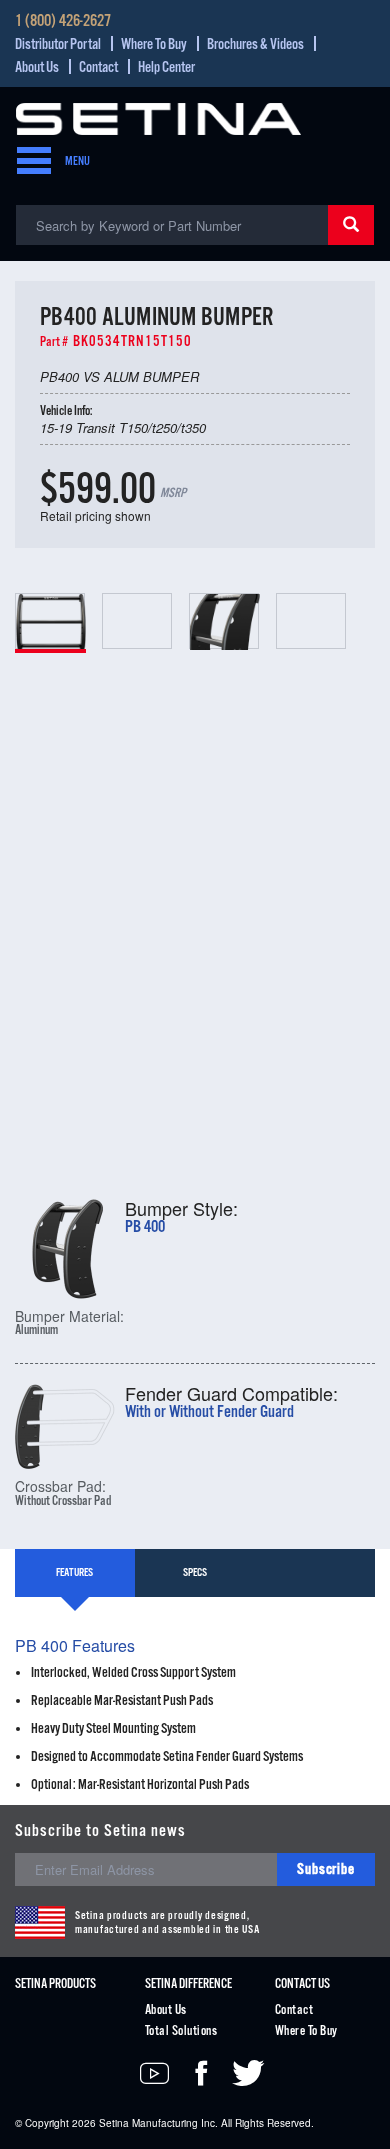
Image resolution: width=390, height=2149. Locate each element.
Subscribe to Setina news (100, 1831)
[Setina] (158, 116)
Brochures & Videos (255, 44)
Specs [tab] (195, 1573)
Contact (98, 67)
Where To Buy (154, 44)
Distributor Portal (58, 44)
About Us (37, 67)
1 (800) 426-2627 (63, 22)
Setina (114, 2123)
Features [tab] (74, 1573)
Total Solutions (181, 2031)
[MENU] (28, 162)
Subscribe (326, 1869)
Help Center (166, 67)
